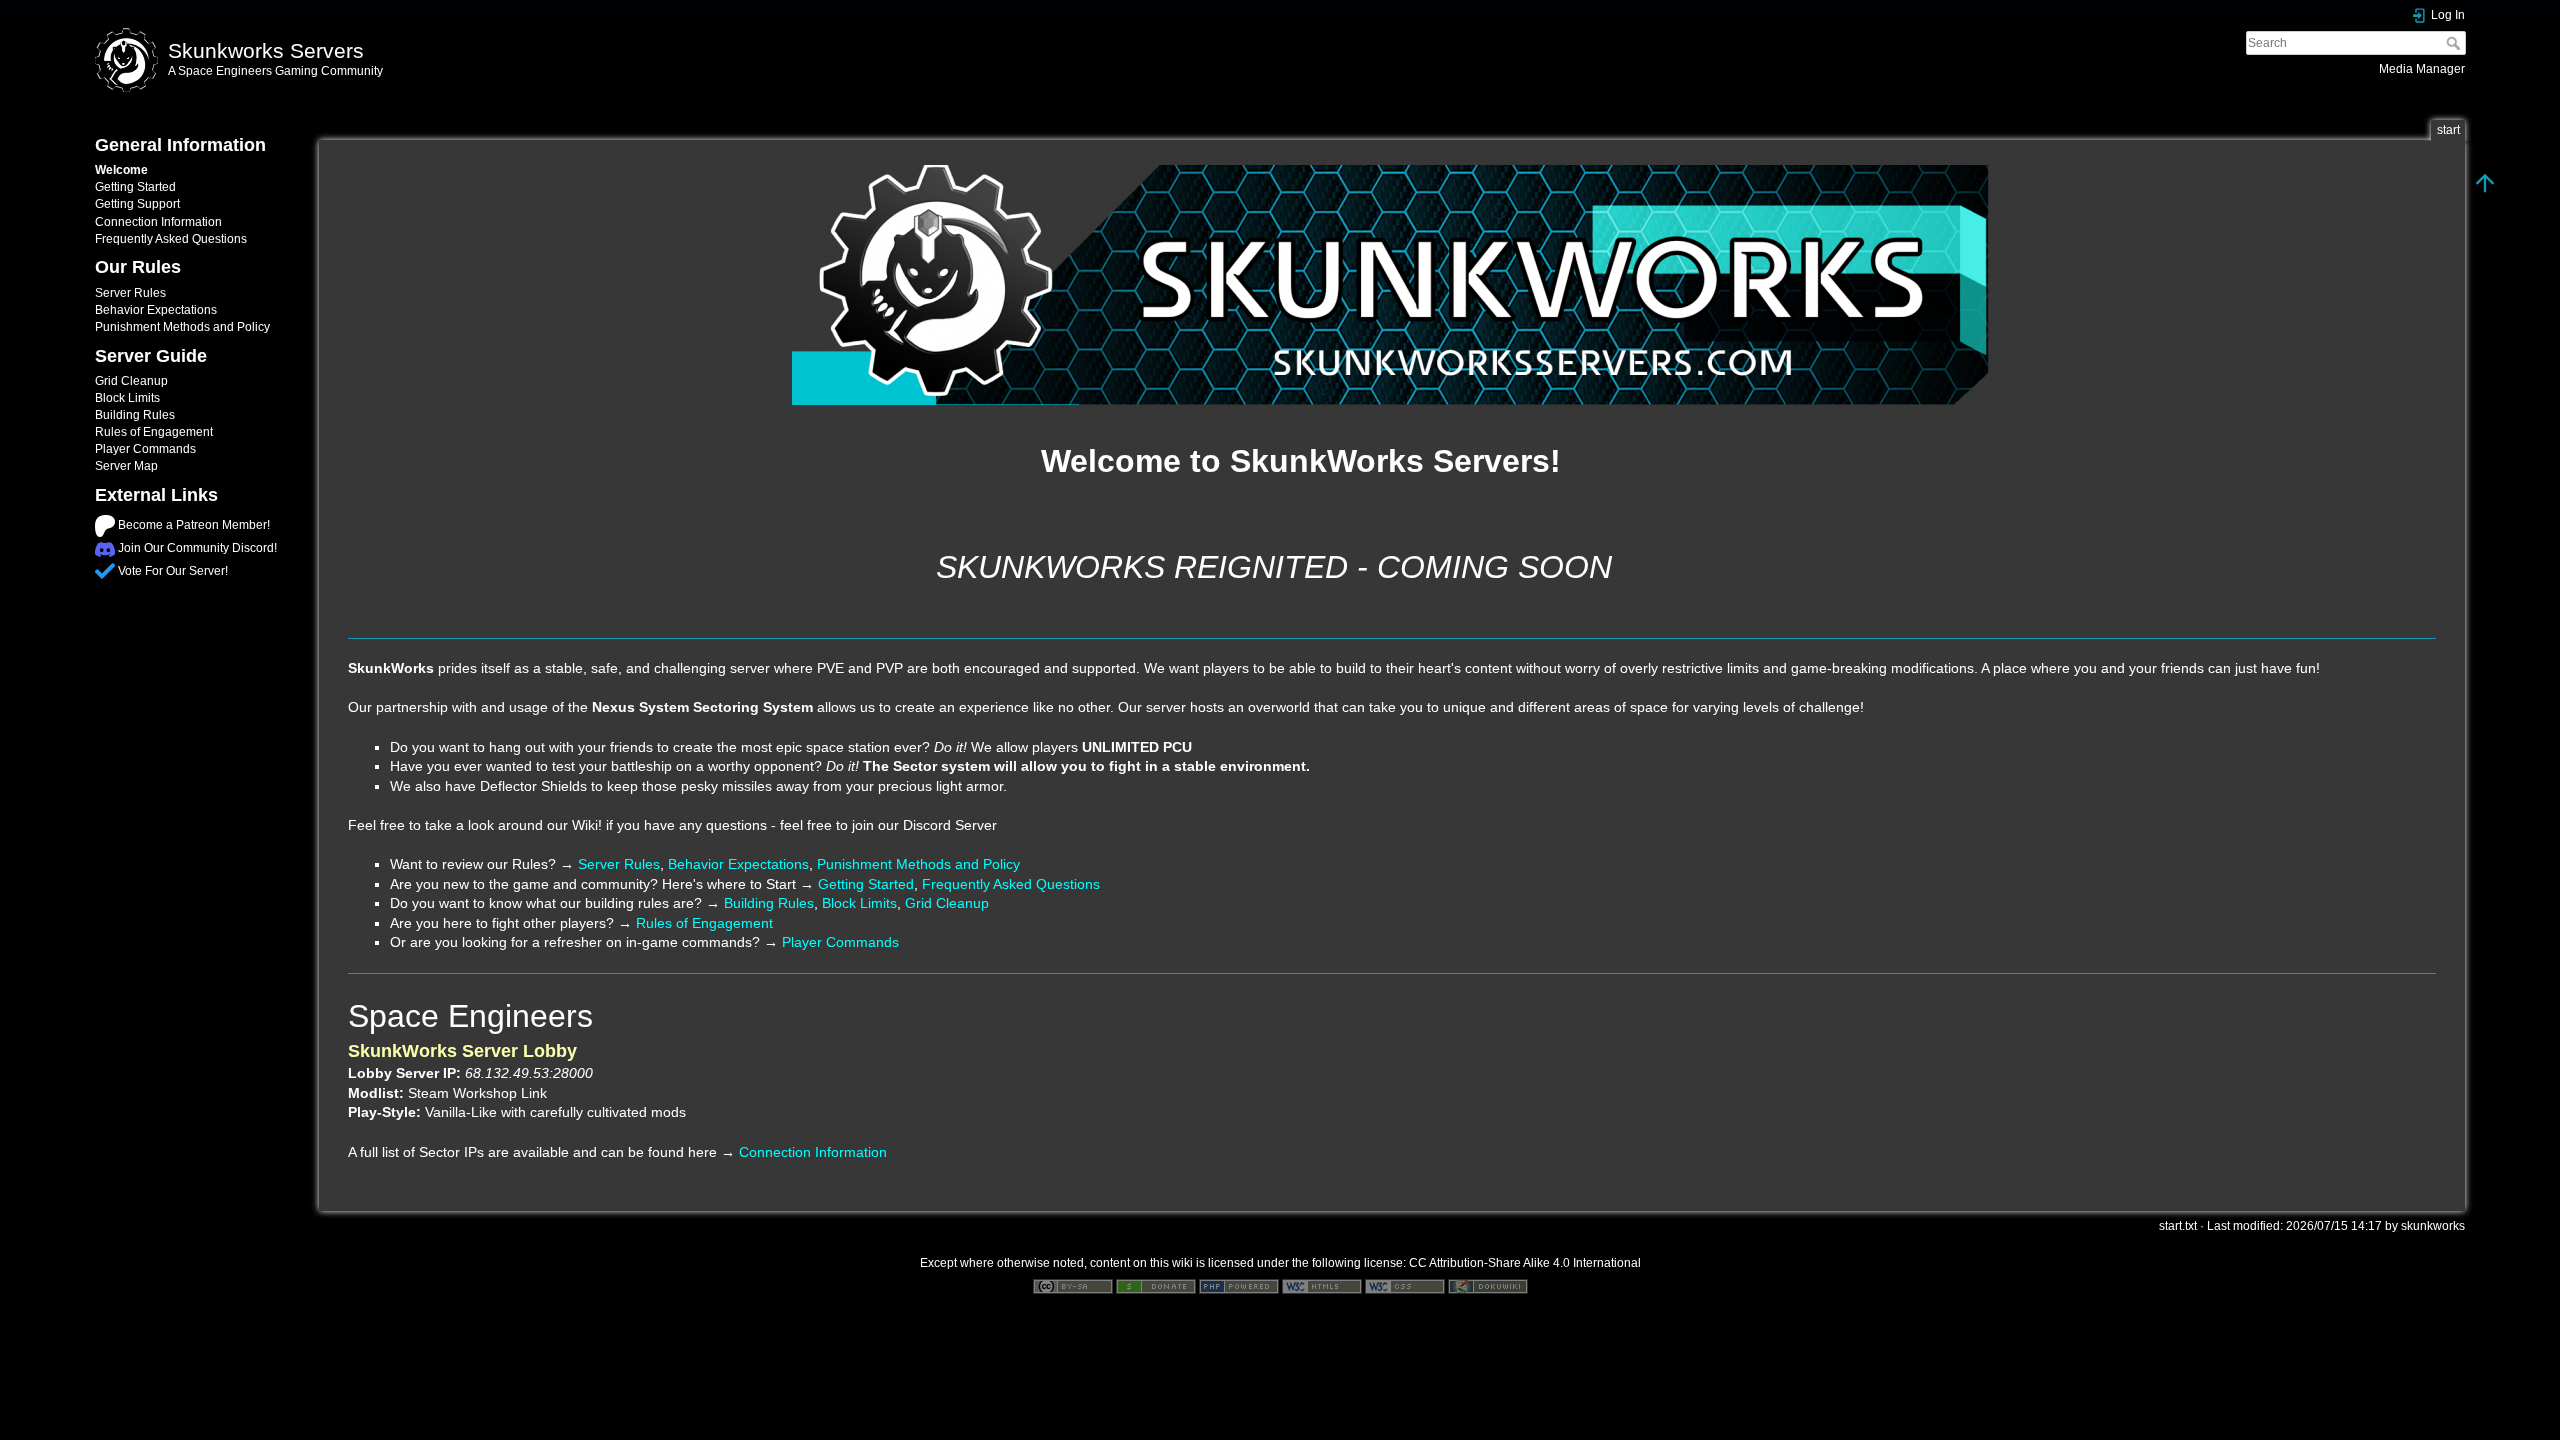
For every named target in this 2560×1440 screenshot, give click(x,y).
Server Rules (130, 293)
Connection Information (158, 222)
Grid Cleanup (131, 381)
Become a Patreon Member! (194, 525)
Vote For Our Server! (173, 571)
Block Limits (127, 398)
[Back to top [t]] (2485, 182)
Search (2455, 43)
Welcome (121, 170)
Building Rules (135, 415)
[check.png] (105, 571)
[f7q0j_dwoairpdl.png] (105, 525)
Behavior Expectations (156, 310)
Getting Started (135, 187)
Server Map (126, 466)
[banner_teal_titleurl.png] (1392, 285)
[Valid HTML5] (1322, 1286)
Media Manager (2422, 69)
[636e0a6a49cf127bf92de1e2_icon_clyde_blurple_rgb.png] (105, 548)
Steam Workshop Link (477, 1093)
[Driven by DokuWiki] (1488, 1286)
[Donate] (1156, 1286)
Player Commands (145, 449)
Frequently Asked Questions (171, 239)
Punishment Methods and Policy (182, 327)
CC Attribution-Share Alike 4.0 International (1525, 1263)
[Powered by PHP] (1239, 1286)
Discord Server (950, 825)
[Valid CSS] (1405, 1286)
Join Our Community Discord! (197, 548)
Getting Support (137, 204)
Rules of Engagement (154, 432)
